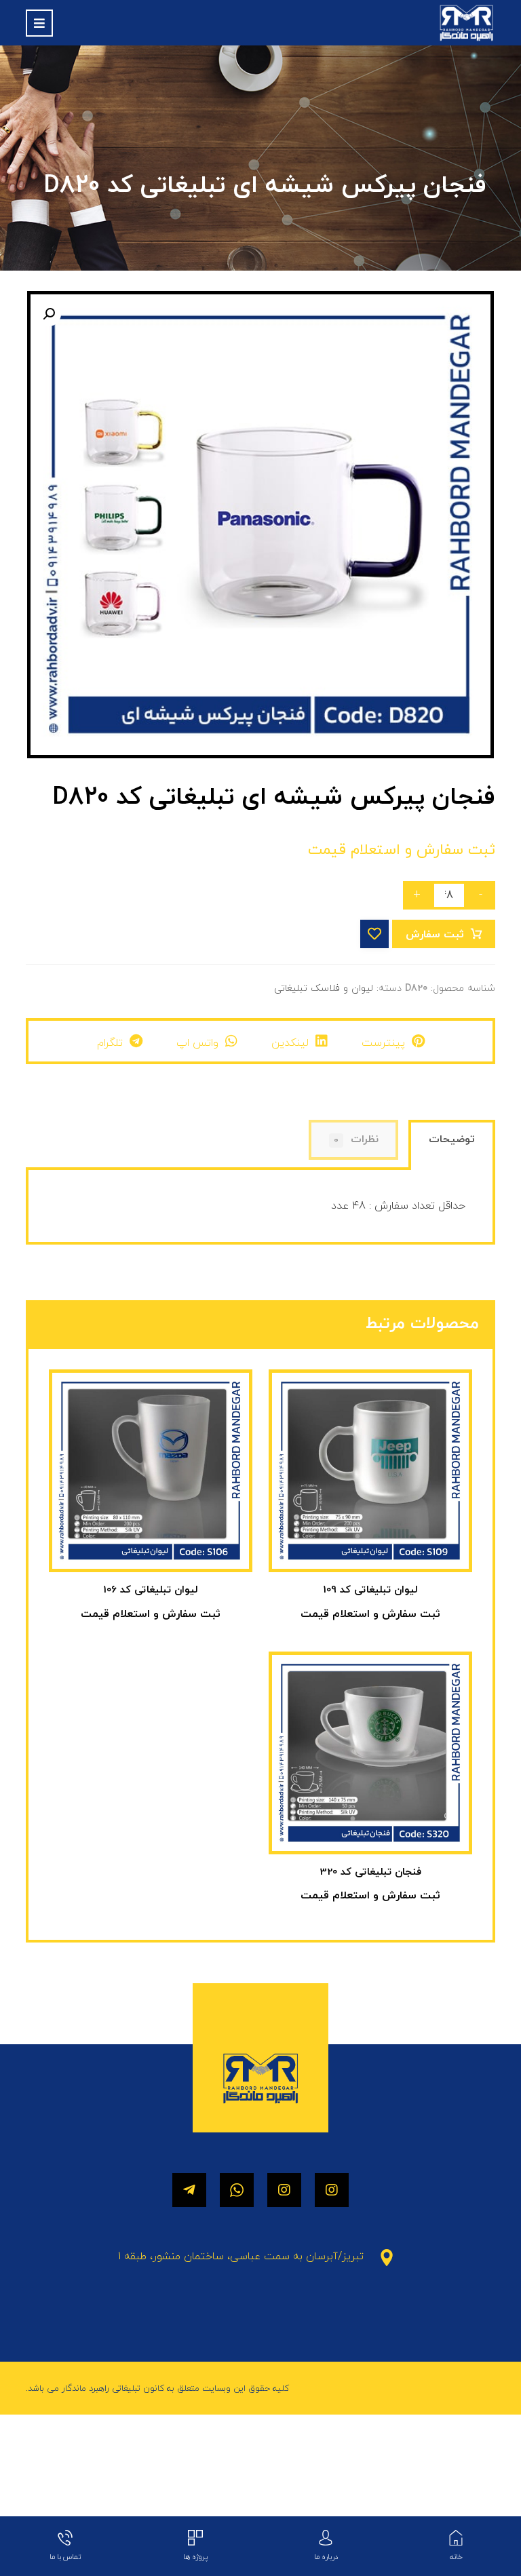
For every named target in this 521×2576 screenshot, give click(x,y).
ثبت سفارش (435, 935)
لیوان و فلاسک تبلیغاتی (324, 989)
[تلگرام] (189, 2190)
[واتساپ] (237, 2190)
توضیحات (452, 1139)
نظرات (356, 1139)
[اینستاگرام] (332, 2190)
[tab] (451, 1147)
